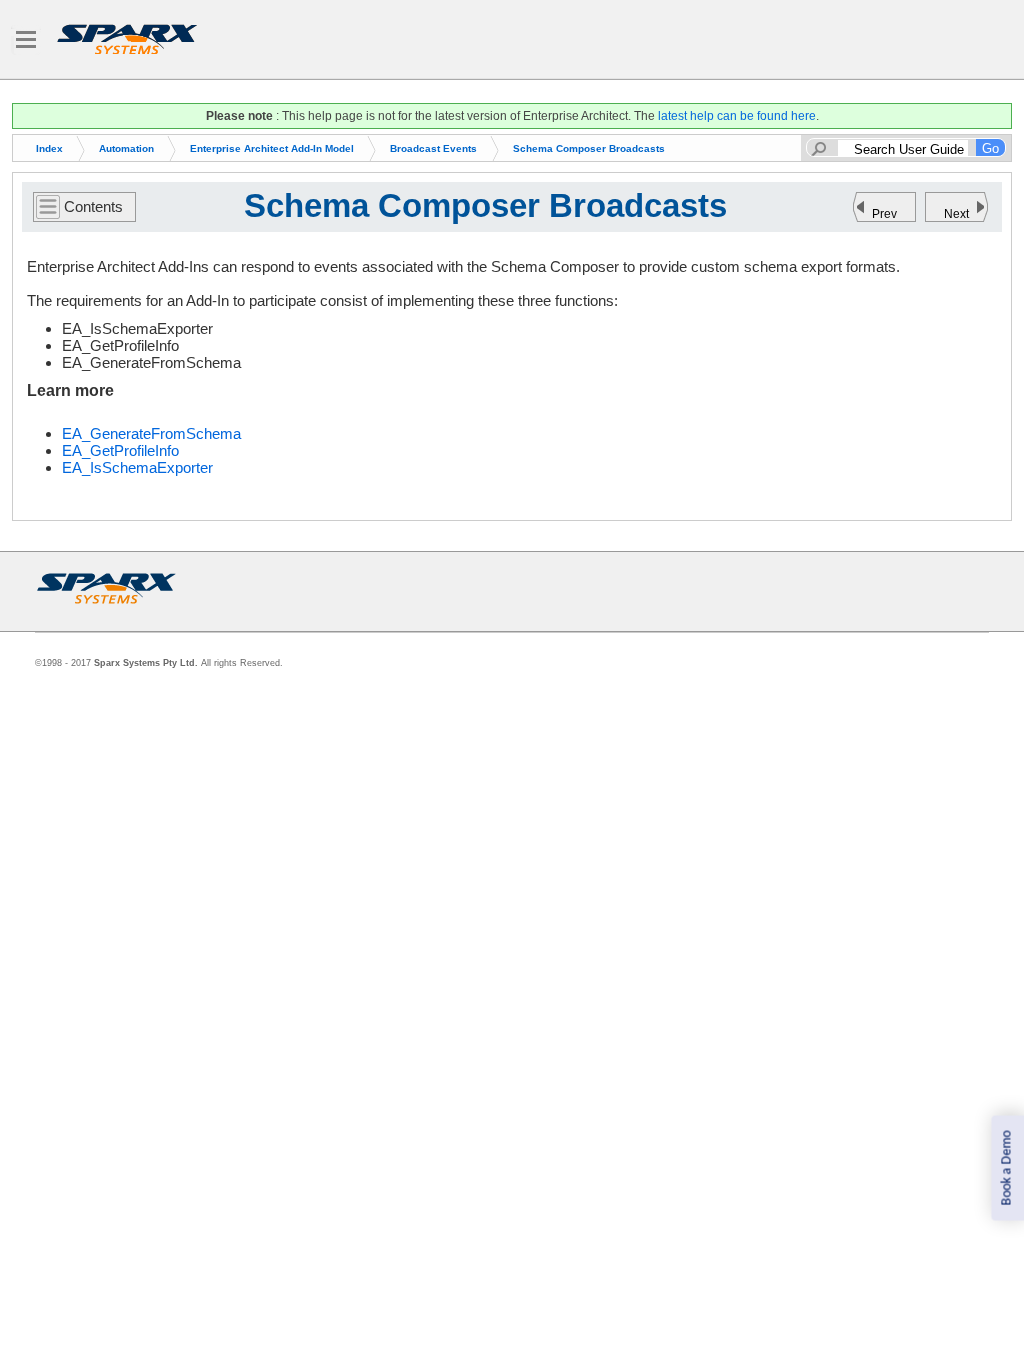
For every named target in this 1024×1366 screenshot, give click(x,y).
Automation (126, 148)
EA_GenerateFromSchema (151, 433)
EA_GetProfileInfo (120, 450)
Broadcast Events (433, 148)
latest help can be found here (737, 116)
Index (49, 148)
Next (956, 214)
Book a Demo (1006, 1168)
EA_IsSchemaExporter (137, 467)
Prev (884, 214)
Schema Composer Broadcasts (589, 148)
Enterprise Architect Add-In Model (272, 148)
